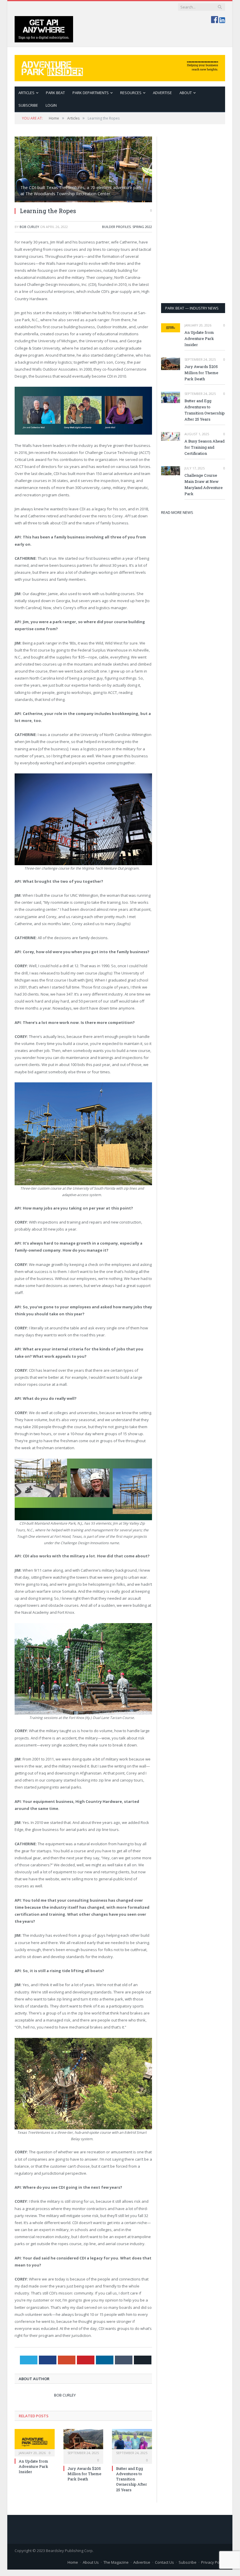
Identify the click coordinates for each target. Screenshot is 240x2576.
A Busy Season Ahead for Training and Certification (204, 447)
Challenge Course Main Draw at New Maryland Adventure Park (204, 484)
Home (73, 2562)
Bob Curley (29, 227)
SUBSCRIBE (28, 105)
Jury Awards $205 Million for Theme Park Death (84, 2474)
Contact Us (164, 2562)
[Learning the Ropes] (83, 169)
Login (51, 105)
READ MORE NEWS (177, 512)
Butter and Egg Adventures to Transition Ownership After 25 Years (132, 2479)
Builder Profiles (116, 227)
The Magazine (116, 2562)
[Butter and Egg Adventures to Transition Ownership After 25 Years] (132, 2442)
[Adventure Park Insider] (120, 67)
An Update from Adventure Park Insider (33, 2466)
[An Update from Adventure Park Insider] (35, 2442)
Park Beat (55, 93)
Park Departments (91, 93)
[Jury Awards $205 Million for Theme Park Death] (83, 2442)
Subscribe (188, 2562)
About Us (91, 2562)
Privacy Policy (213, 2562)
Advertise (162, 93)
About (186, 93)
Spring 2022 (142, 227)
